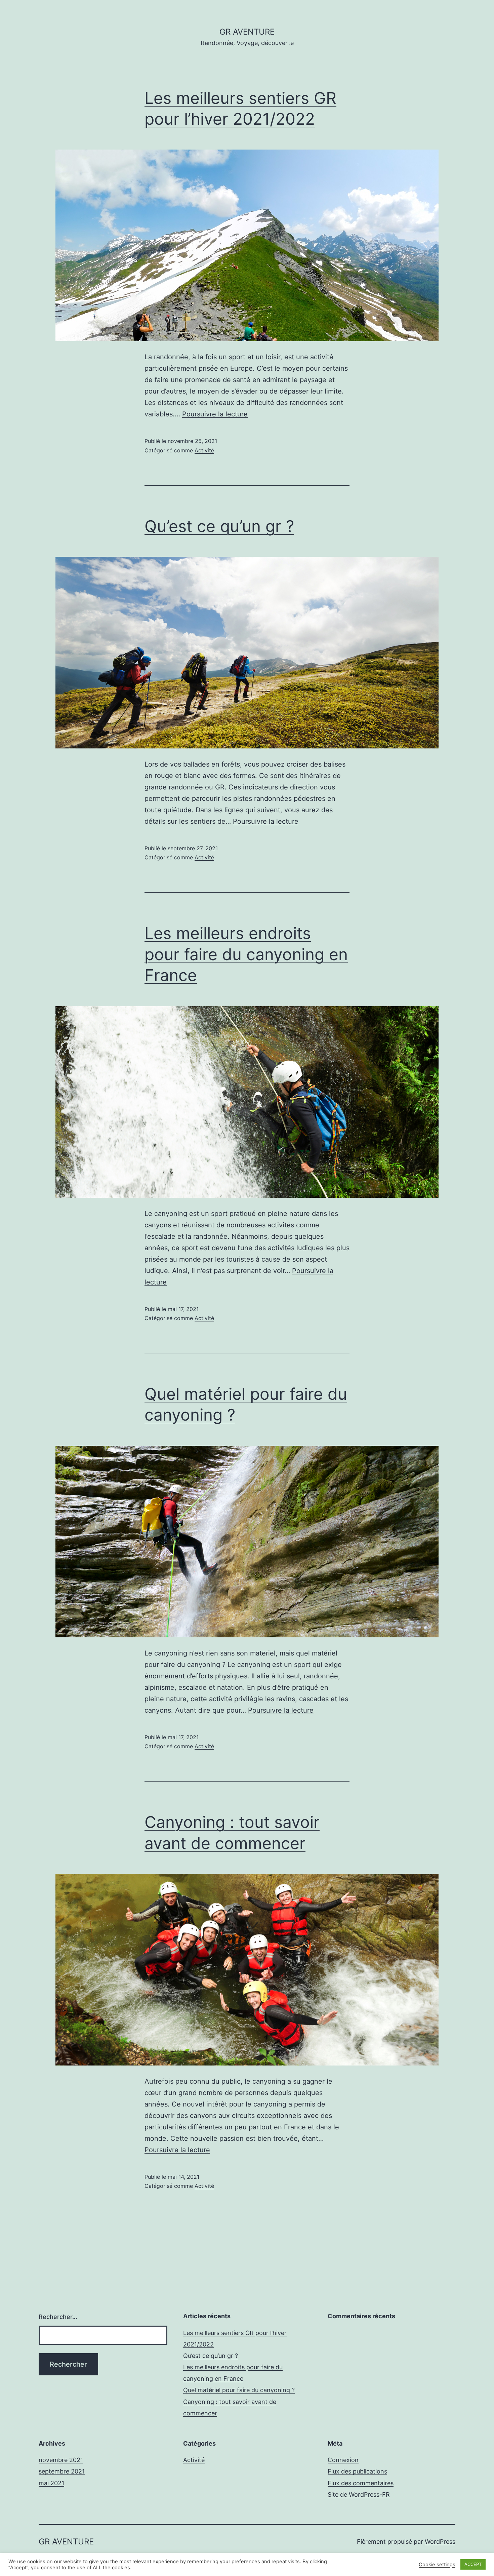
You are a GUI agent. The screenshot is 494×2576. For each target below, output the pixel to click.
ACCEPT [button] (473, 2564)
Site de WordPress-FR (359, 2495)
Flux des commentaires (361, 2483)
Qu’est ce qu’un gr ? (219, 526)
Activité (204, 450)
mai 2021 (51, 2483)
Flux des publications (357, 2471)
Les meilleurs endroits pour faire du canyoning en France (246, 954)
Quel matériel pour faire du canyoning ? (239, 2390)
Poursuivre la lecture (215, 414)
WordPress (440, 2542)
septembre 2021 (62, 2471)
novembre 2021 (61, 2460)
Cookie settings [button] (437, 2565)
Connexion (343, 2460)
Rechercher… (58, 2317)
